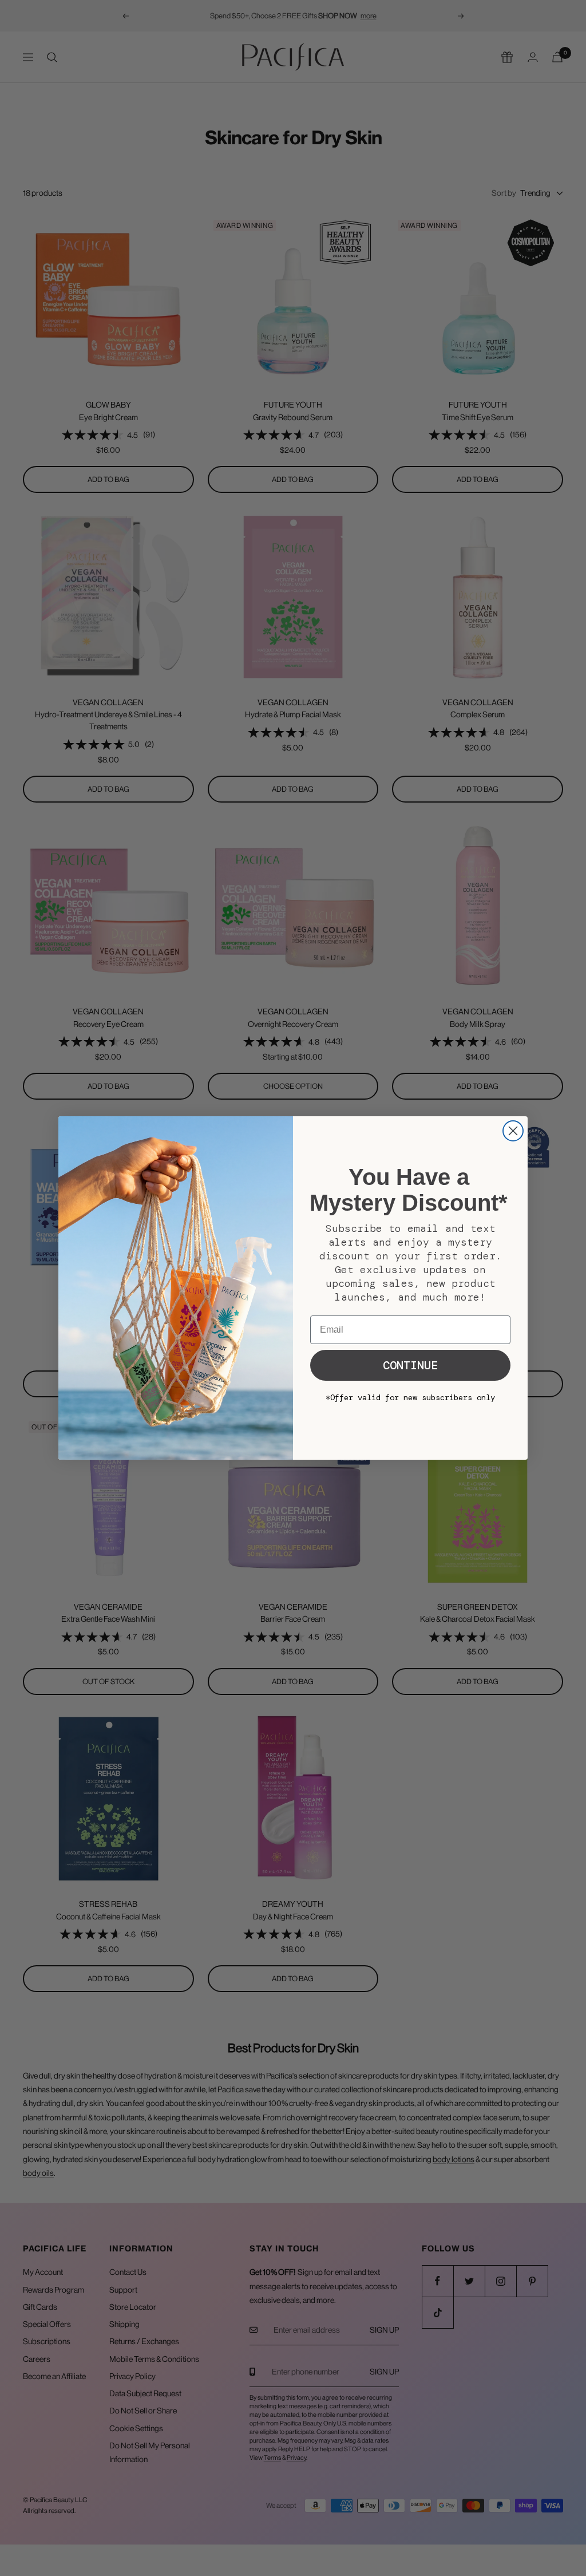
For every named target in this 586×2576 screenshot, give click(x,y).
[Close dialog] (513, 1131)
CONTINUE (410, 1365)
